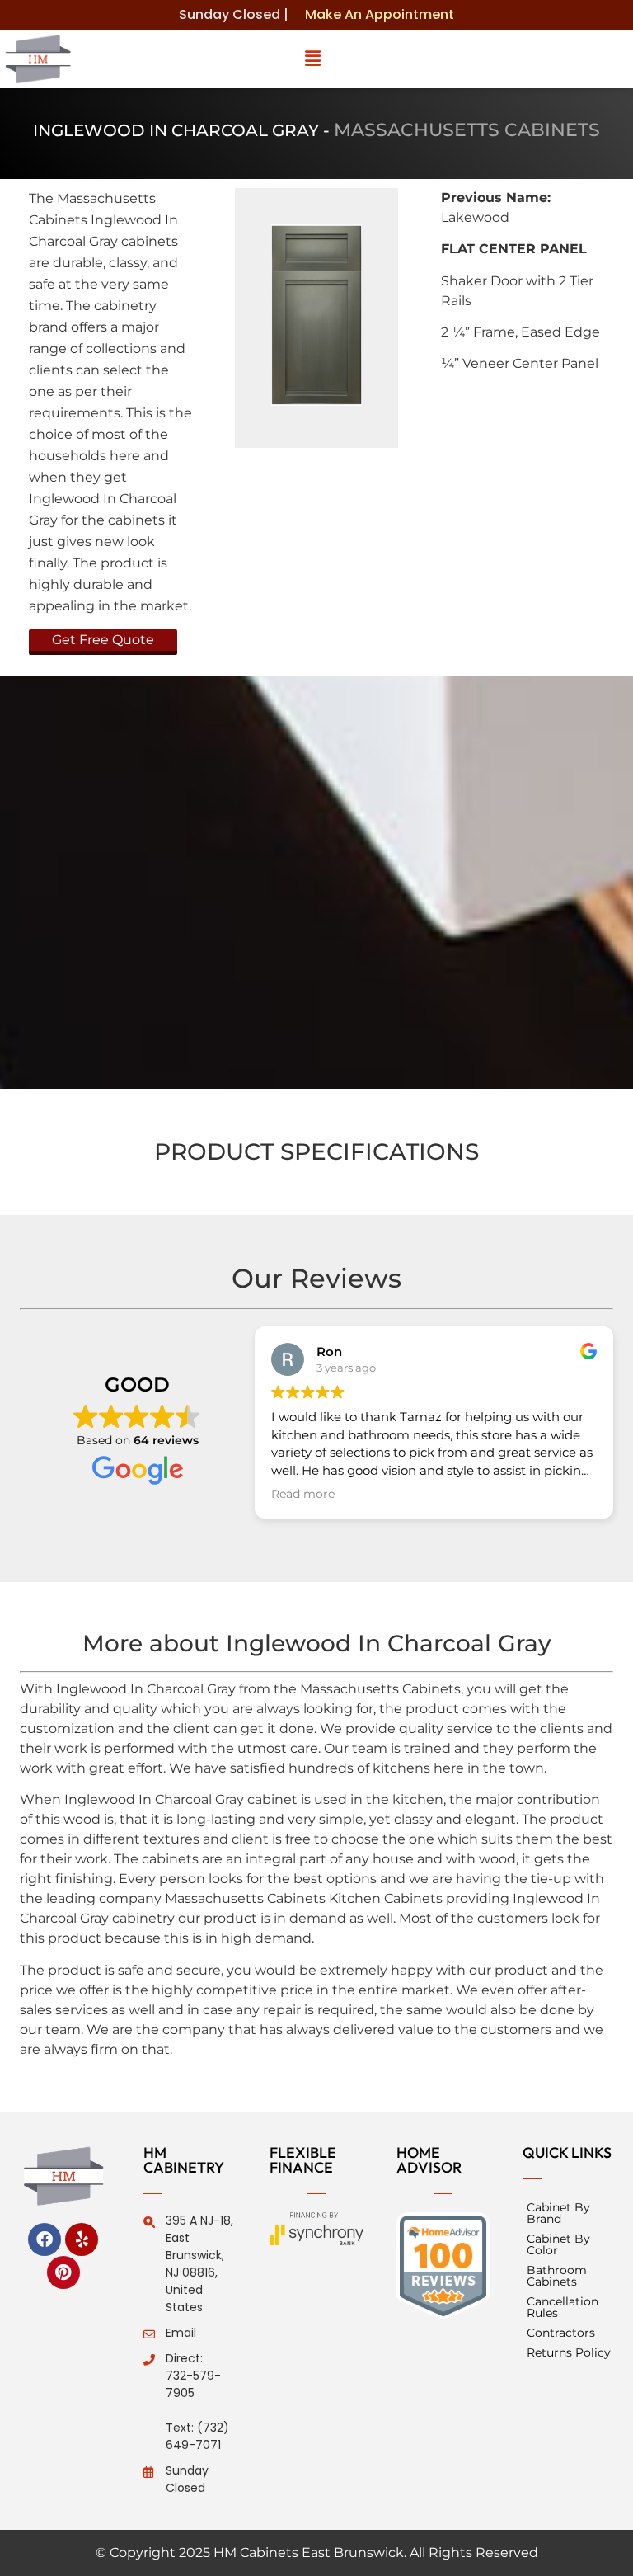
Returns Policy (569, 2352)
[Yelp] (82, 2239)
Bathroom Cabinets (557, 2276)
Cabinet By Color (558, 2244)
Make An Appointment (380, 14)
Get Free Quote (103, 640)
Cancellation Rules (563, 2307)
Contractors (561, 2333)
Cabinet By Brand (558, 2213)
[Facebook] (45, 2239)
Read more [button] (303, 1494)
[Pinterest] (63, 2272)
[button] (313, 59)
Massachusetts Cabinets (467, 130)
